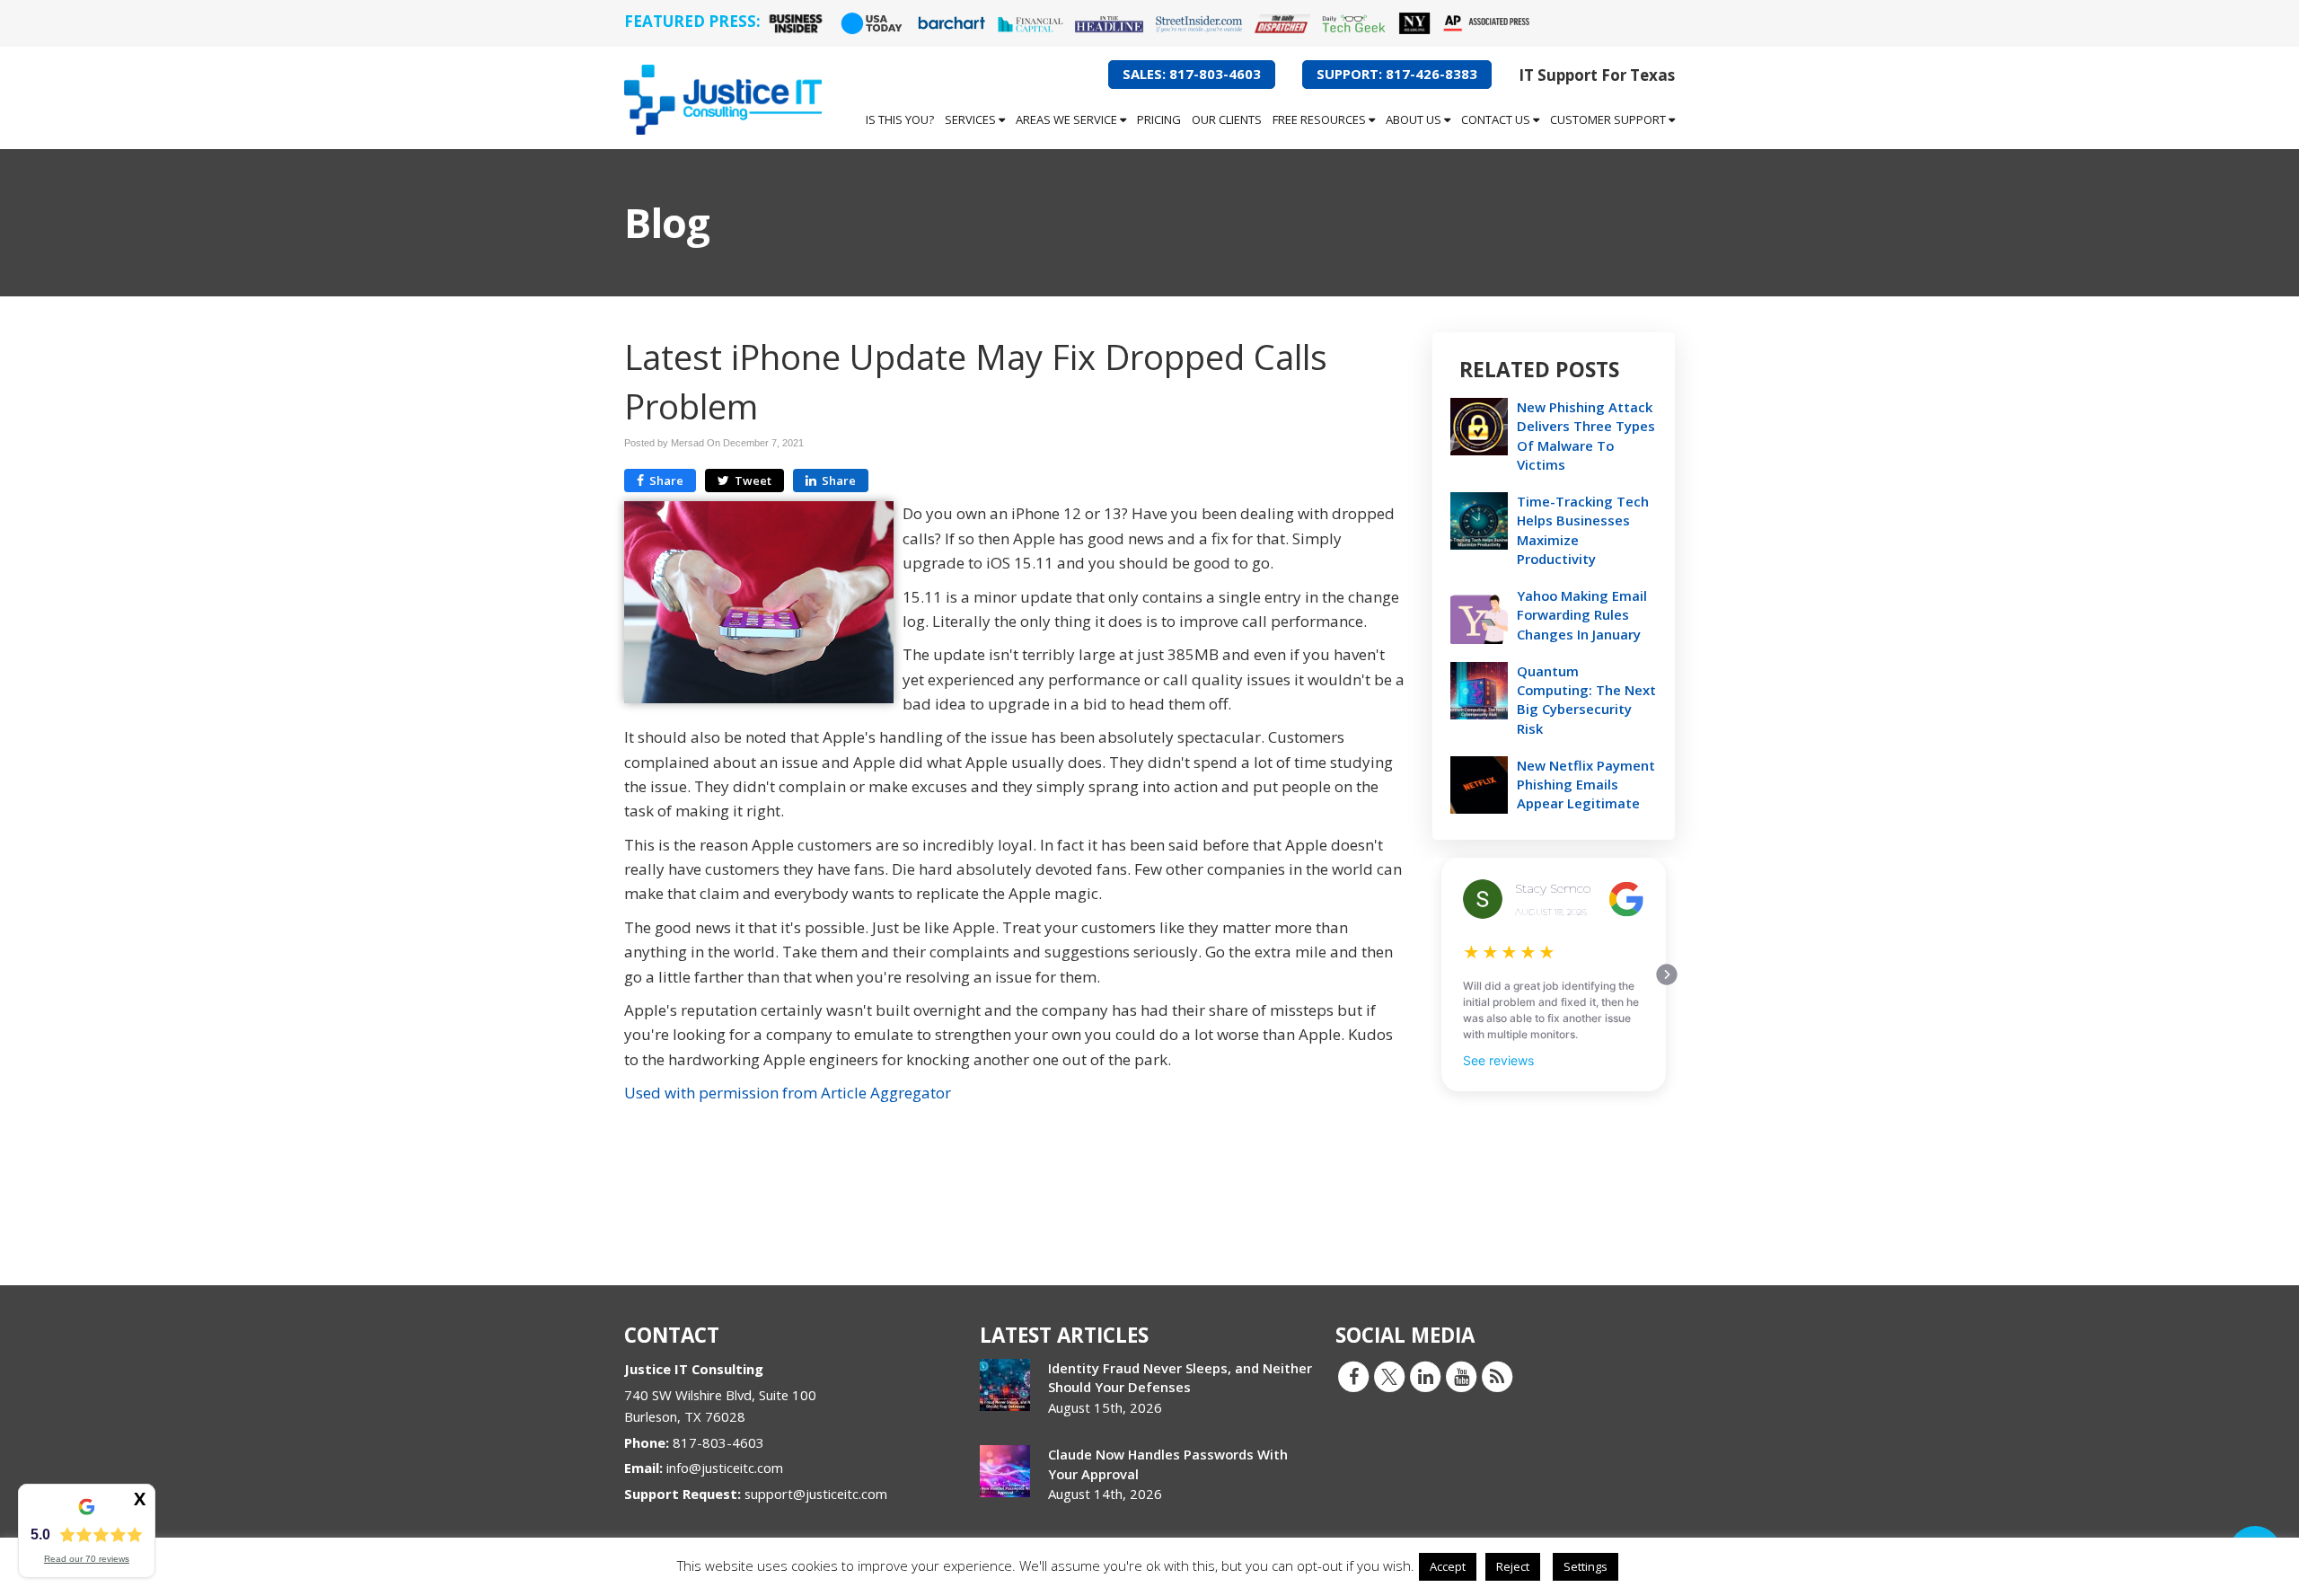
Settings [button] (1586, 1566)
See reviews (1498, 1060)
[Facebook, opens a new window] (1353, 1376)
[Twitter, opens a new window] (1389, 1376)
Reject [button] (1513, 1566)
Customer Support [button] (1609, 119)
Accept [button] (1448, 1566)
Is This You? (900, 119)
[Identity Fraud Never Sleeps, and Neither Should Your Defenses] (1005, 1385)
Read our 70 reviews (87, 1559)
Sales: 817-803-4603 (1192, 74)
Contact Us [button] (1497, 119)
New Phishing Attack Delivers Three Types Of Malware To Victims (1586, 436)
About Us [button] (1415, 119)
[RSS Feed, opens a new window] (1497, 1376)
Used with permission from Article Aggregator (788, 1093)
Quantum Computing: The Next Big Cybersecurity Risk (1586, 700)
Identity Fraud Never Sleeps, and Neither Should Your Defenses (1180, 1377)
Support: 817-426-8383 (1397, 74)
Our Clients (1227, 119)
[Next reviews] (1667, 974)
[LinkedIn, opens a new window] (1425, 1376)
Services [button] (972, 119)
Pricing (1159, 119)
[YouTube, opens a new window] (1461, 1376)
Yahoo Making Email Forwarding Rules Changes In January (1582, 614)
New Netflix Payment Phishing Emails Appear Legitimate (1586, 784)
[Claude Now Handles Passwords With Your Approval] (1005, 1471)
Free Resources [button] (1321, 119)
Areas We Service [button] (1068, 119)
